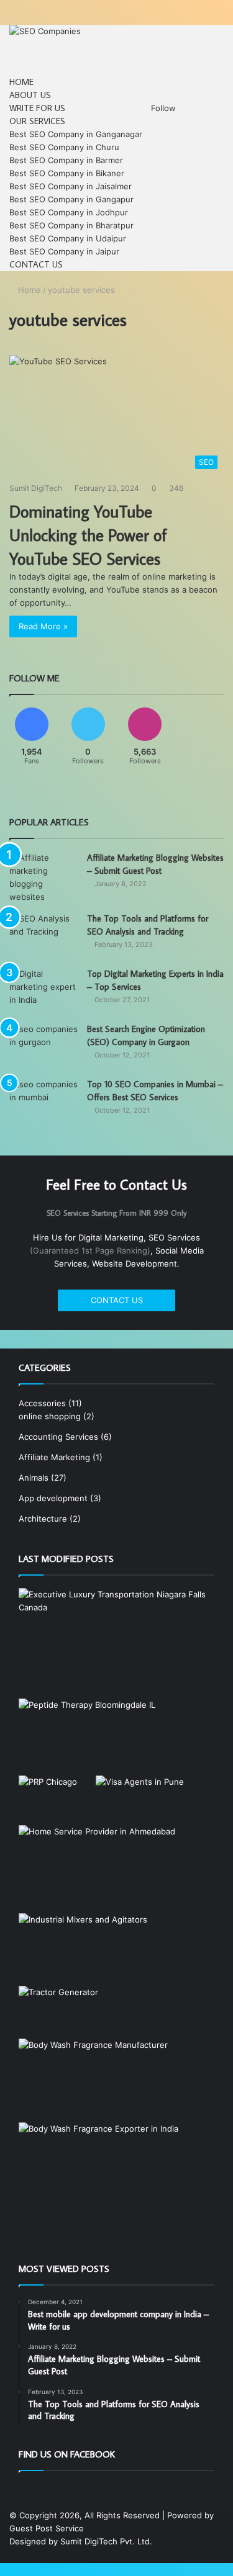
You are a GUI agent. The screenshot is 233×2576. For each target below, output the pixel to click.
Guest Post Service (47, 2528)
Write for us (37, 108)
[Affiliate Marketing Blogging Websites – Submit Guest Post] (43, 877)
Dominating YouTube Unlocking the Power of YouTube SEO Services (88, 535)
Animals (34, 1478)
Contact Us (36, 264)
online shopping (50, 1416)
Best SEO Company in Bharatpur (71, 225)
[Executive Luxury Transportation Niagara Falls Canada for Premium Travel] (116, 1643)
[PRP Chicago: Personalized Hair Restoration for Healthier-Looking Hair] (48, 1792)
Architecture (43, 1519)
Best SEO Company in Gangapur (71, 199)
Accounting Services (58, 1437)
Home (21, 82)
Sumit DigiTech (36, 488)
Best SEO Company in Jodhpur (69, 212)
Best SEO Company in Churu (64, 147)
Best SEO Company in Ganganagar (76, 134)
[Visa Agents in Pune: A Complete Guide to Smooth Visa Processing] (140, 1800)
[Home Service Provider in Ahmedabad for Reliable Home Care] (97, 1869)
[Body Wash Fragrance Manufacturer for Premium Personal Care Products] (93, 2080)
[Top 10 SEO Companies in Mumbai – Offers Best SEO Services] (43, 1101)
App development (53, 1498)
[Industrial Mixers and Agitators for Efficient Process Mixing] (83, 1950)
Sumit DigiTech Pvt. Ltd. (106, 2541)
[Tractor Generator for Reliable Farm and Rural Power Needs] (58, 2012)
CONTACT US (117, 1300)
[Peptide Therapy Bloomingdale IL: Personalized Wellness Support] (87, 1737)
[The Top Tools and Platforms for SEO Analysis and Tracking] (43, 936)
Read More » (43, 626)
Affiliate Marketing (54, 1457)
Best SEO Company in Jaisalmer (71, 186)
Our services (37, 121)
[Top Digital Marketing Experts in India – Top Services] (43, 991)
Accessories (42, 1403)
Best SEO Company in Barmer (66, 160)
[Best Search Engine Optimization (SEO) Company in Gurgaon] (43, 1046)
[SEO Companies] (45, 31)
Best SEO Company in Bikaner (67, 173)
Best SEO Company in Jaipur (64, 251)
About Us (30, 95)
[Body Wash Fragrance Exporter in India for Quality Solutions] (98, 2167)
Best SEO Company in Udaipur (68, 238)
